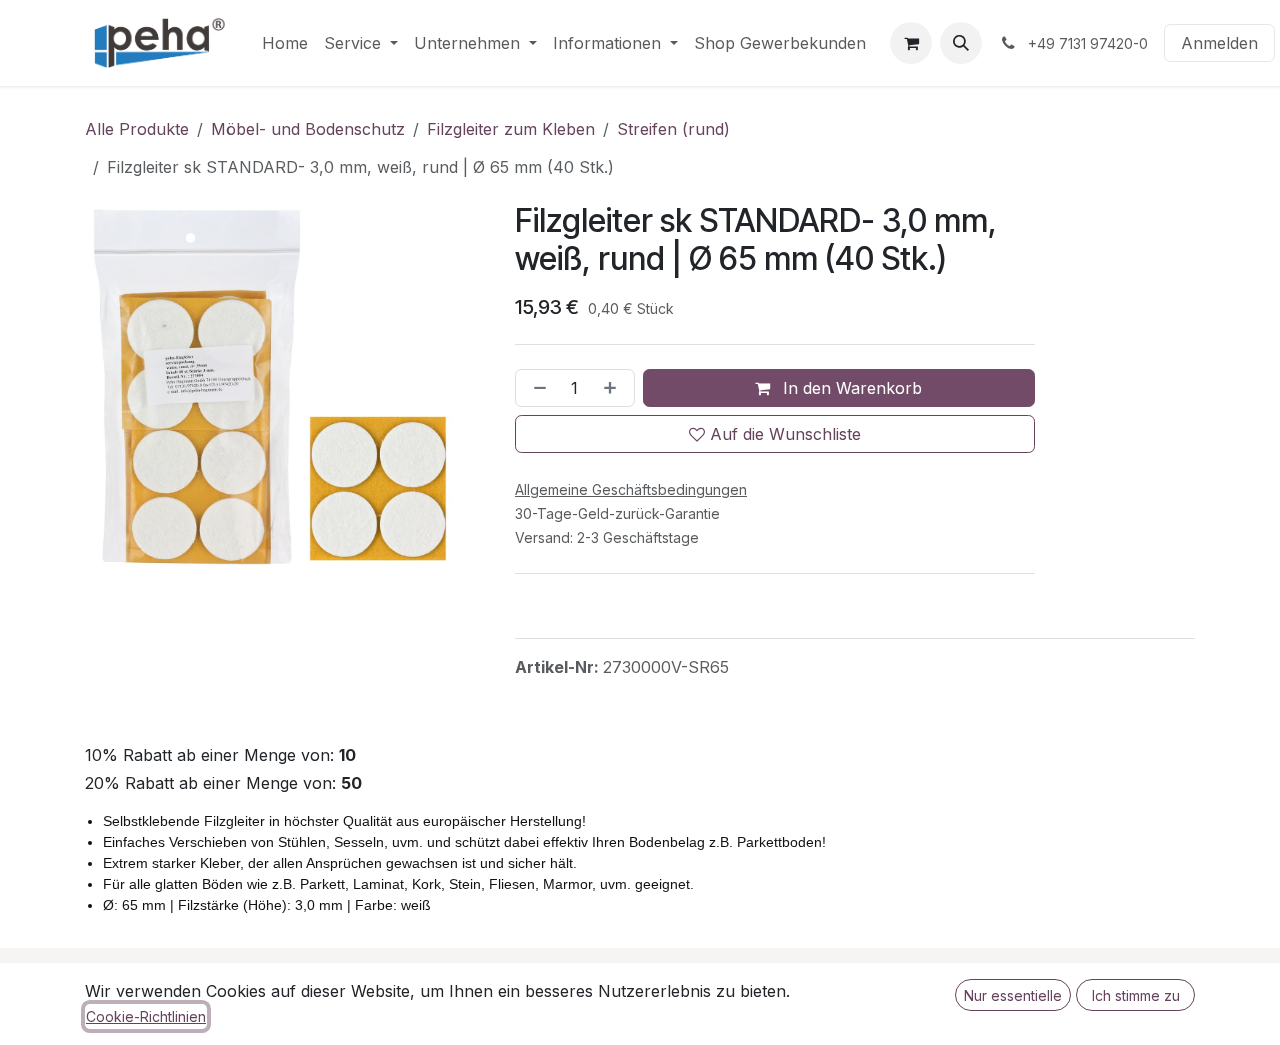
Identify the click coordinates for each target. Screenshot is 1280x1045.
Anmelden (1219, 43)
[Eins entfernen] (536, 388)
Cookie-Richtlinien (146, 1016)
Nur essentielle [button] (1013, 995)
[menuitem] (285, 43)
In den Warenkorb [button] (850, 388)
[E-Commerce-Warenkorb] (911, 43)
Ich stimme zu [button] (1136, 995)
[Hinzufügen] (614, 388)
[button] (961, 43)
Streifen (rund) (673, 129)
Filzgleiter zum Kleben (511, 129)
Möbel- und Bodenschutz (308, 129)
